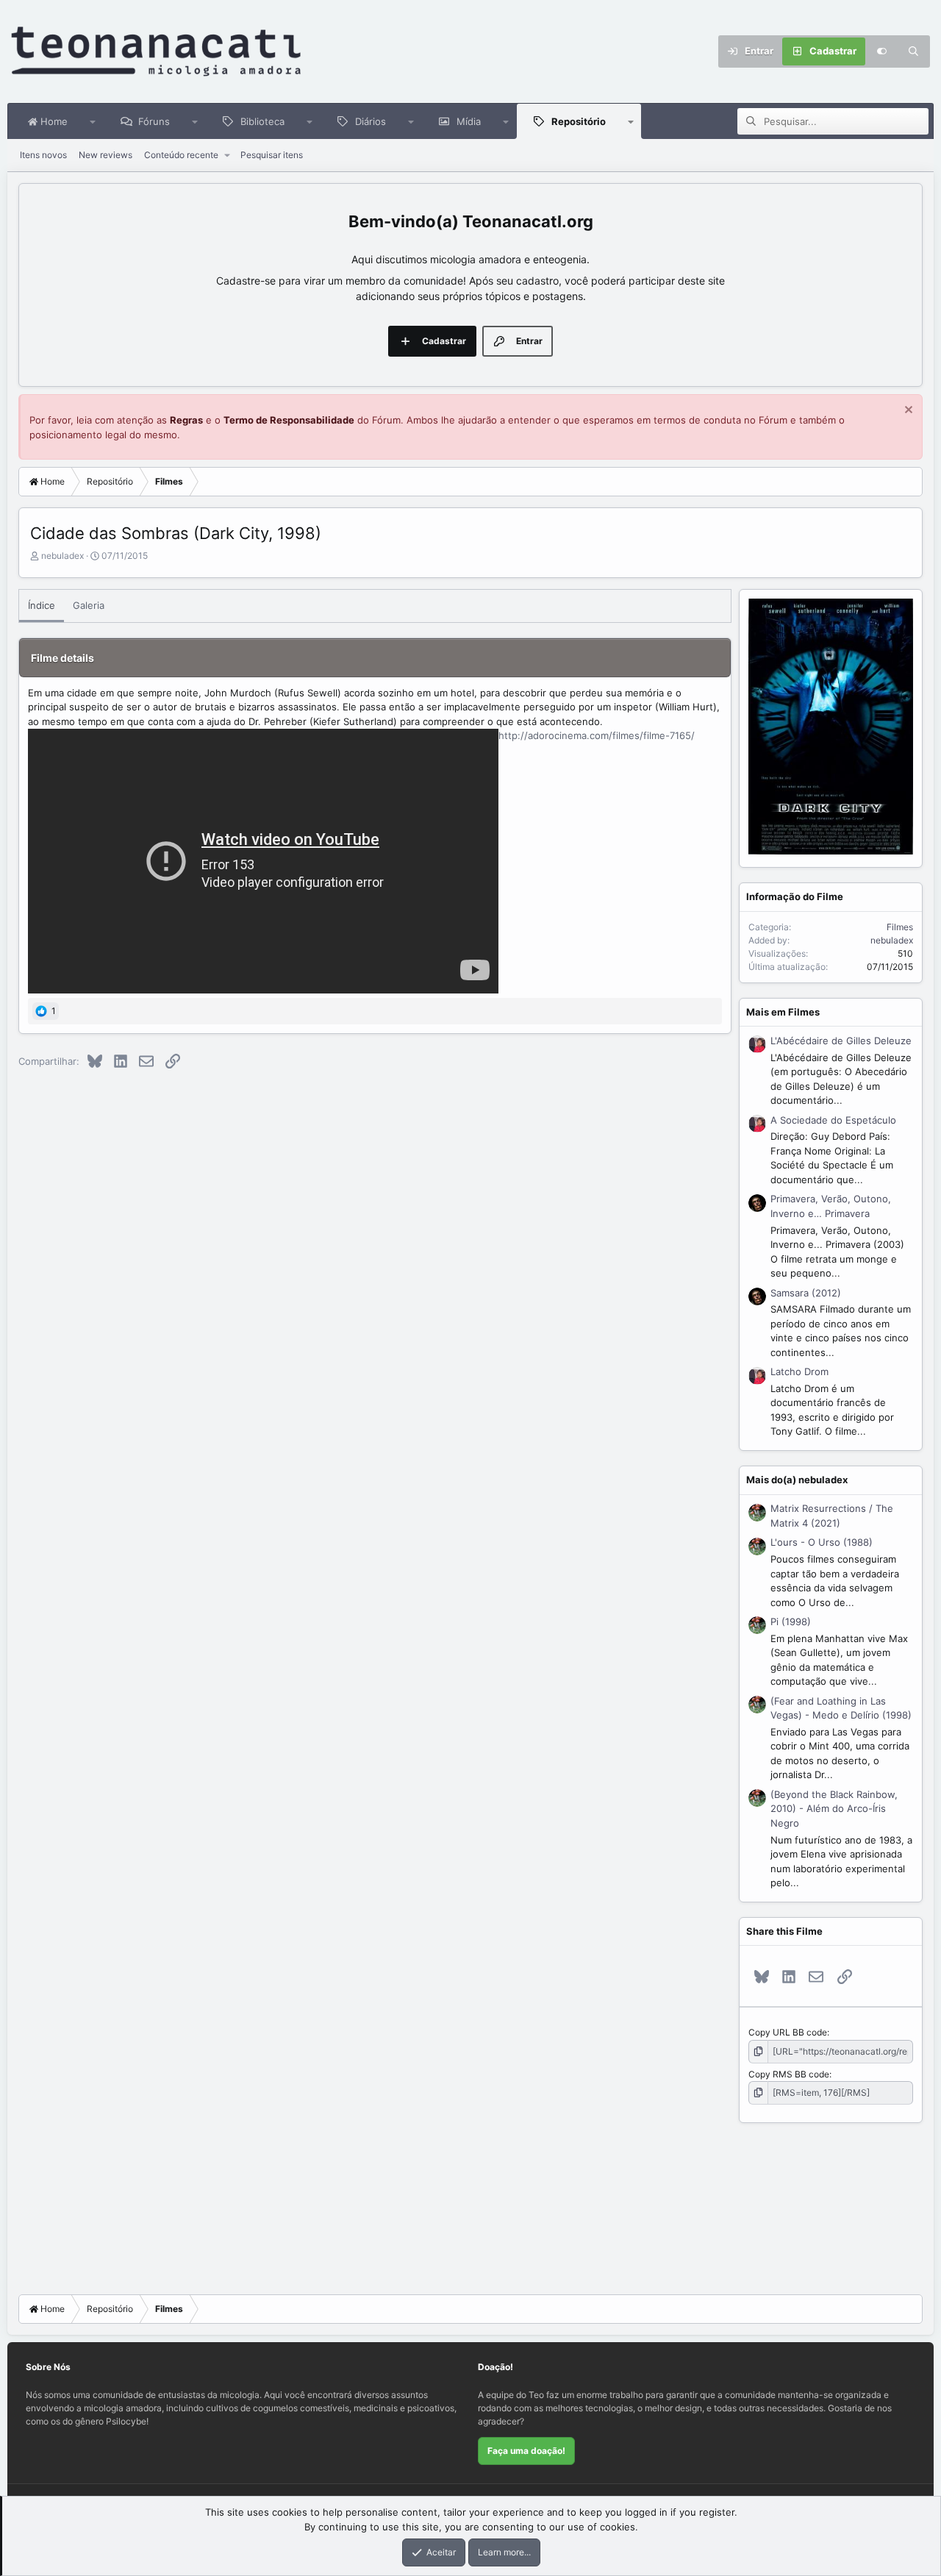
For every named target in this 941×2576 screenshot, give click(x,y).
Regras (186, 420)
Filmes (900, 927)
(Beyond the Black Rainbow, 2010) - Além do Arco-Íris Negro (834, 1809)
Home (53, 121)
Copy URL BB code (788, 2032)
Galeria (89, 605)
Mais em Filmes (783, 1012)
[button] (93, 121)
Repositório (579, 121)
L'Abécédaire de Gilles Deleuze (841, 1041)
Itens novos (43, 155)
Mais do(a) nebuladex (797, 1480)
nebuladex (62, 556)
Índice (42, 605)
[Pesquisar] (914, 51)
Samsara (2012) (806, 1293)
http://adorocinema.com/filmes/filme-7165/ (597, 735)
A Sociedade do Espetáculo (833, 1120)
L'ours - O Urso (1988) (822, 1542)
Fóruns (154, 121)
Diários (371, 121)
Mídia (469, 121)
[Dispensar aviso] (907, 411)
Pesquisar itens (272, 155)
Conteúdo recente (181, 155)
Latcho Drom (799, 1371)
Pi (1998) (791, 1621)
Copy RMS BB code (789, 2074)
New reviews (105, 155)
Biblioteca (262, 121)
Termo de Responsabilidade (289, 420)
